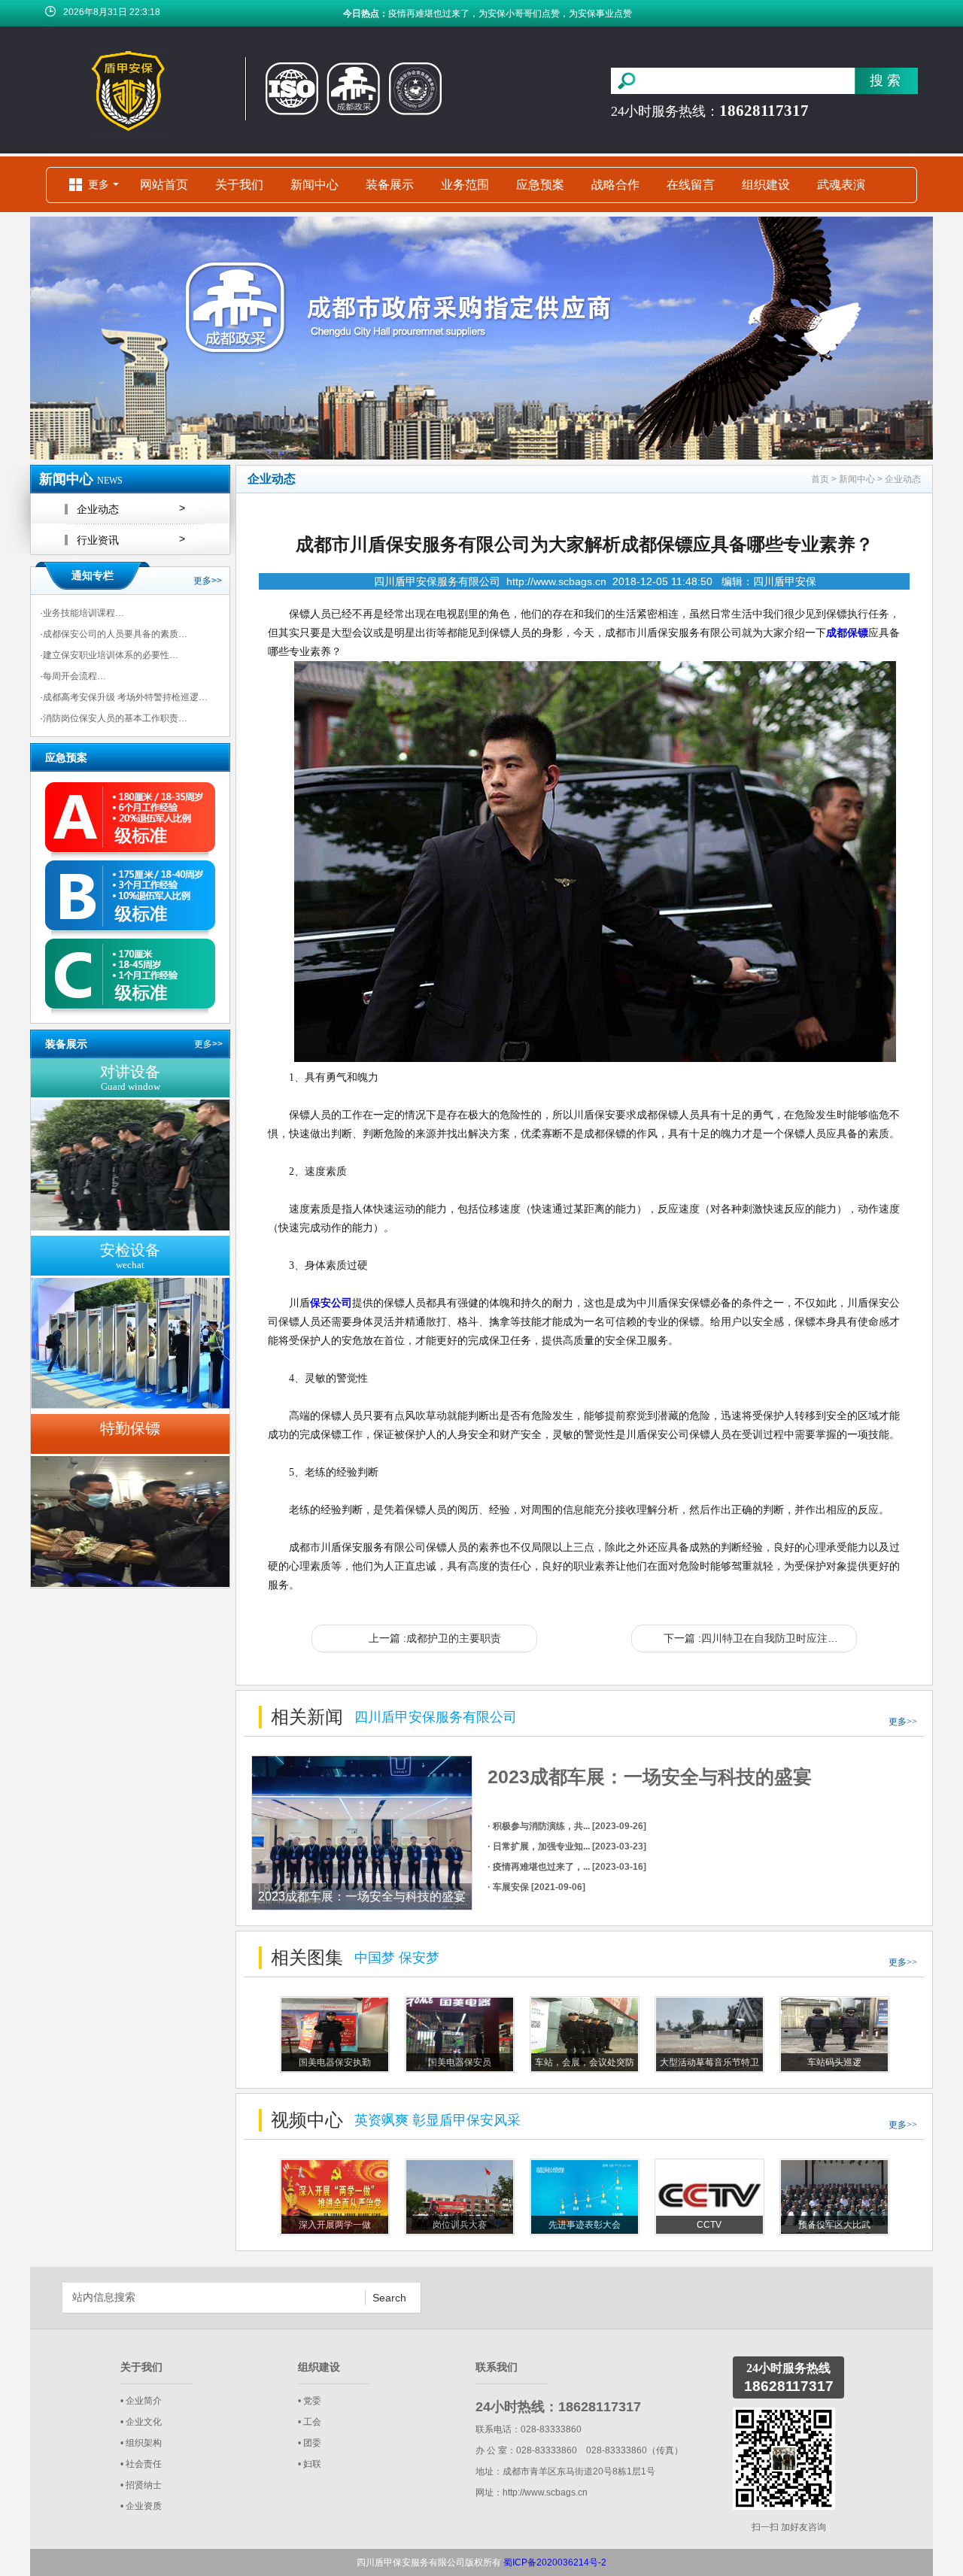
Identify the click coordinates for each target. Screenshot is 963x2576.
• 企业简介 (141, 2401)
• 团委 (310, 2443)
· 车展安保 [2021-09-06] (536, 1887)
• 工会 (310, 2422)
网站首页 (164, 185)
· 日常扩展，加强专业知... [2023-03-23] (567, 1846)
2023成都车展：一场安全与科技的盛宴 (650, 1776)
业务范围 (465, 185)
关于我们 (239, 185)
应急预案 (540, 185)
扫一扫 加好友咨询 (789, 2527)
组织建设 (766, 185)
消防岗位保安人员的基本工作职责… (114, 718)
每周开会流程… (73, 676)
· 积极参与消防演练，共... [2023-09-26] (567, 1826)
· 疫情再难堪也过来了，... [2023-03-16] (567, 1867)
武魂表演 (841, 185)
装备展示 (390, 185)
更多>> (208, 581)
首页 (820, 479)
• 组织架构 (141, 2443)
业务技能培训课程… (82, 613)
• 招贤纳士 (141, 2485)
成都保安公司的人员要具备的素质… (114, 634)
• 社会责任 (141, 2464)
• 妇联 (310, 2464)
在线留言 (691, 185)
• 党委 (310, 2401)
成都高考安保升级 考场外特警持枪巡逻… (124, 697)
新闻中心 (314, 185)
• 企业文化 (141, 2422)
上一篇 (435, 1638)
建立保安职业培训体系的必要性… (109, 655)
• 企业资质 (141, 2506)
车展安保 (406, 14)
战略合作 (615, 185)
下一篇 (760, 1638)
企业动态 (903, 479)
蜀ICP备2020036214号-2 (555, 2562)
